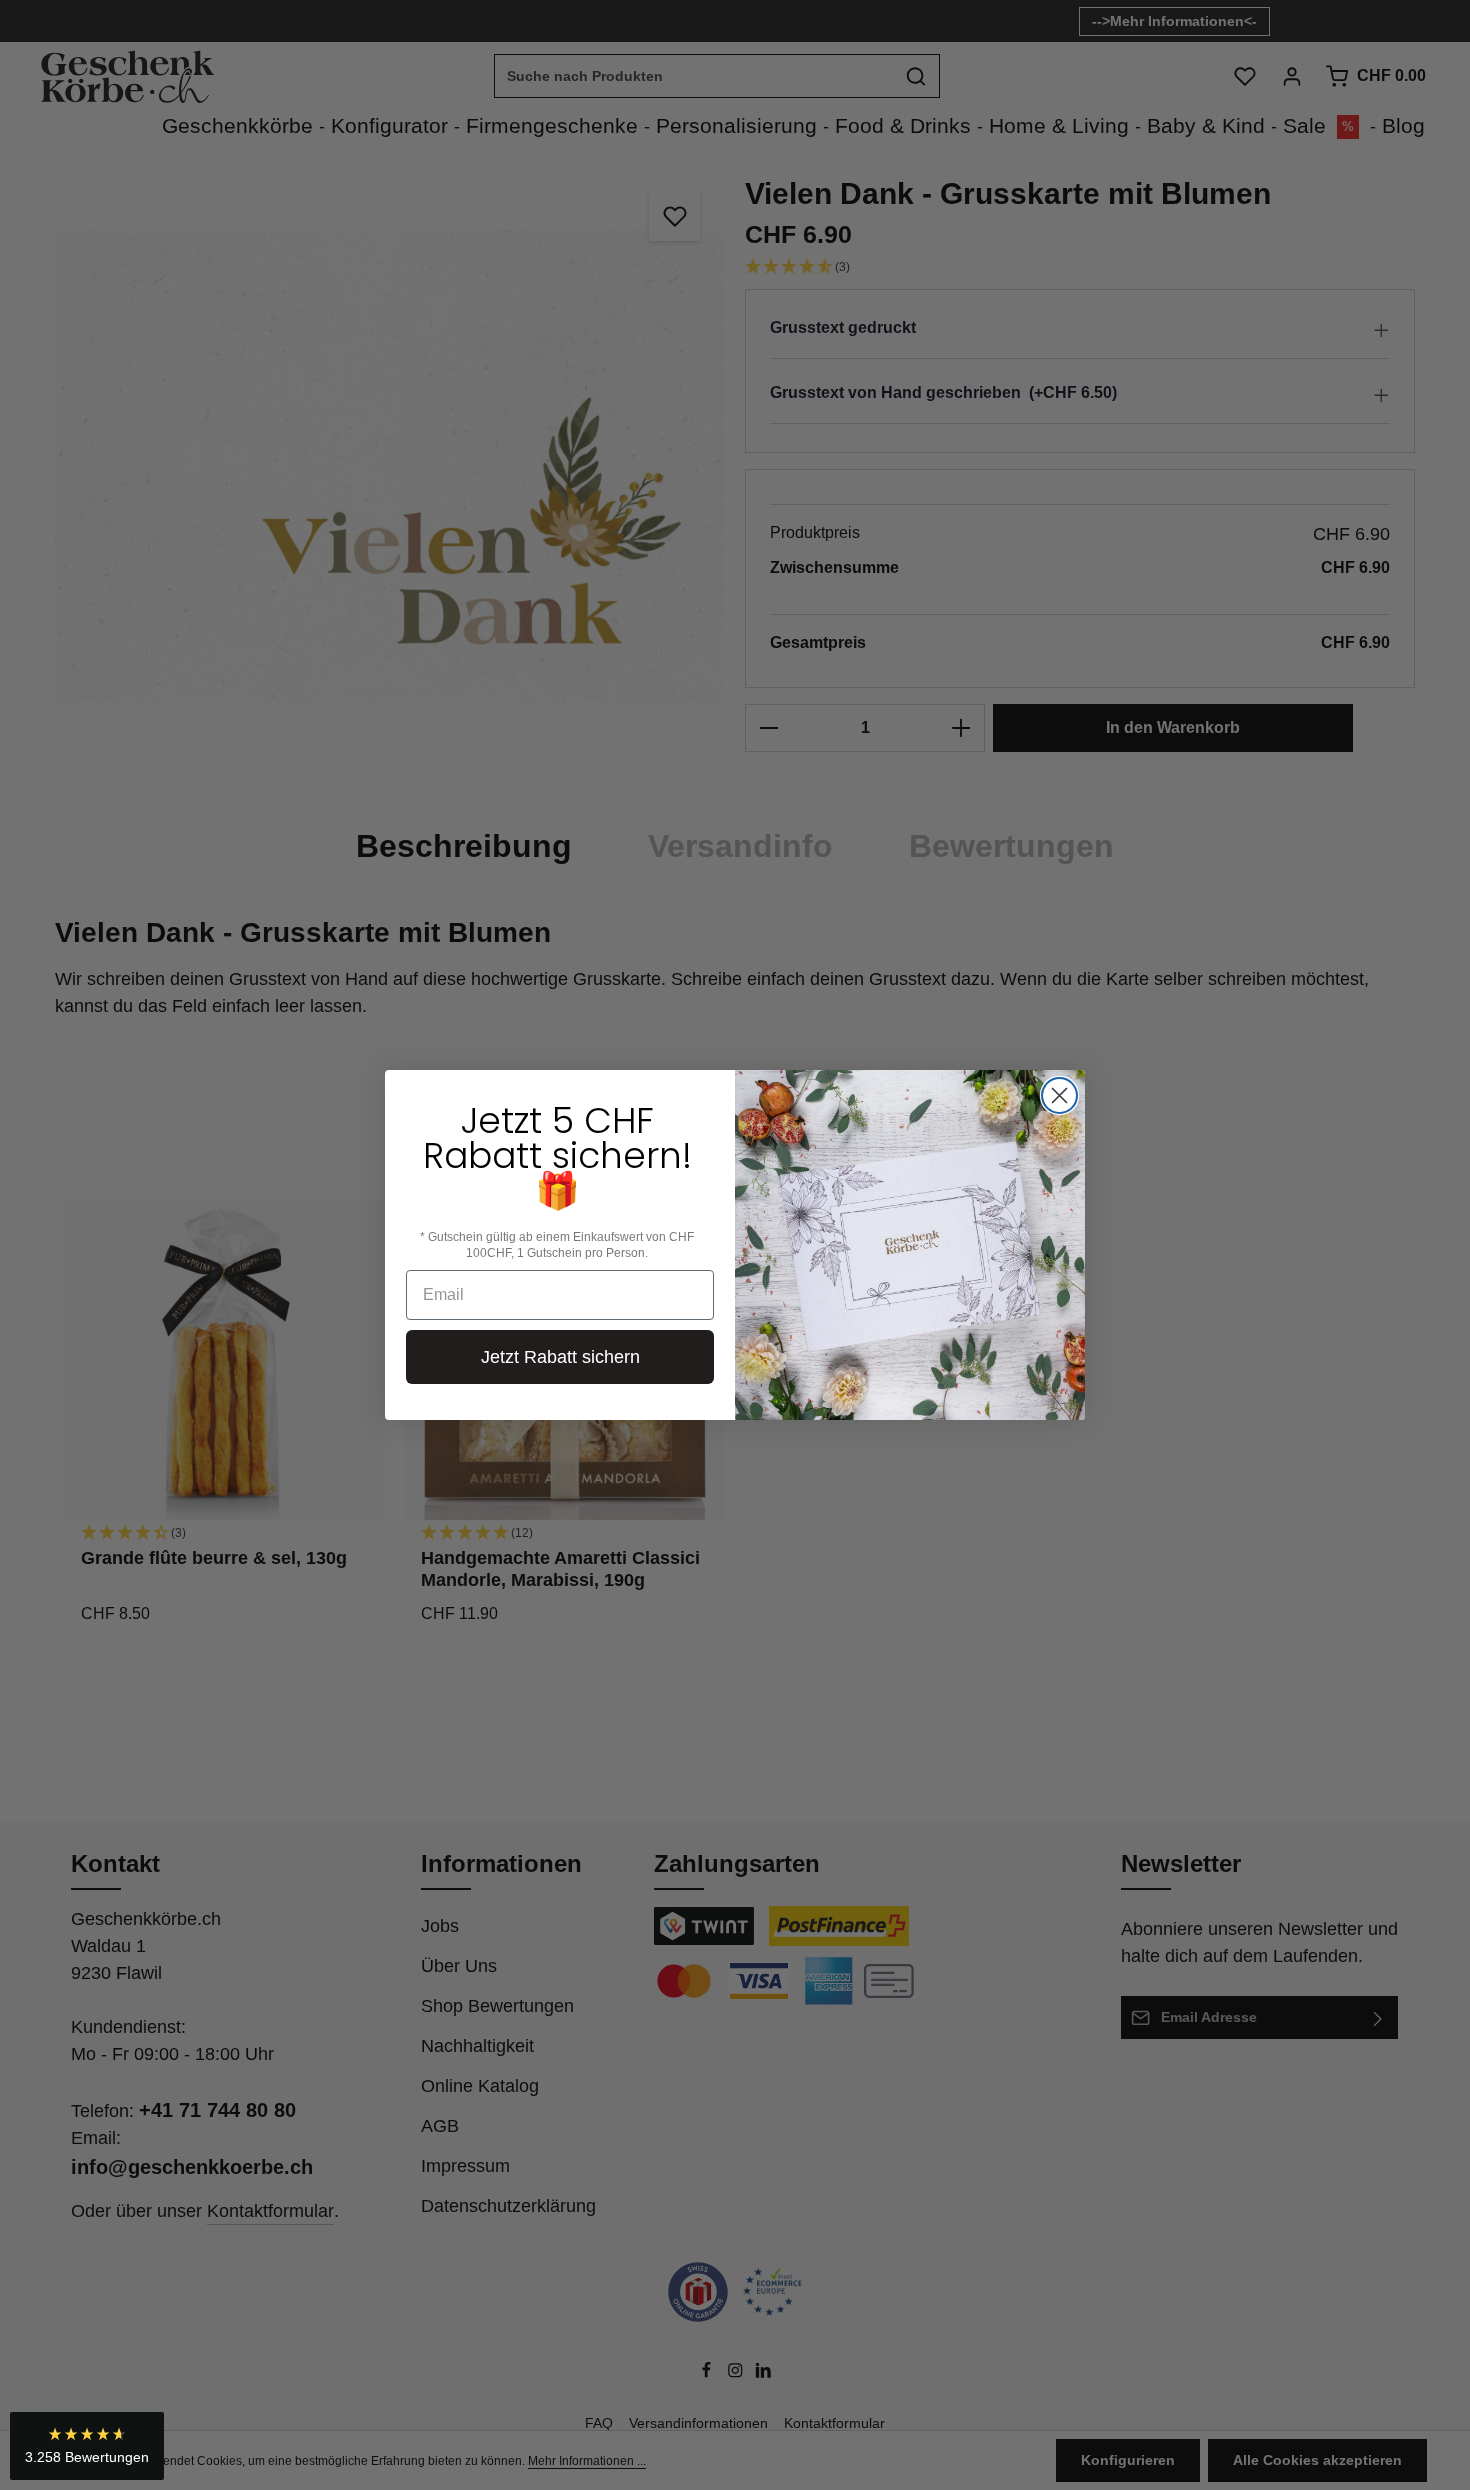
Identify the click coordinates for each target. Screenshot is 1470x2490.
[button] (87, 2446)
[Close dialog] (1059, 1095)
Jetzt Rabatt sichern (560, 1357)
